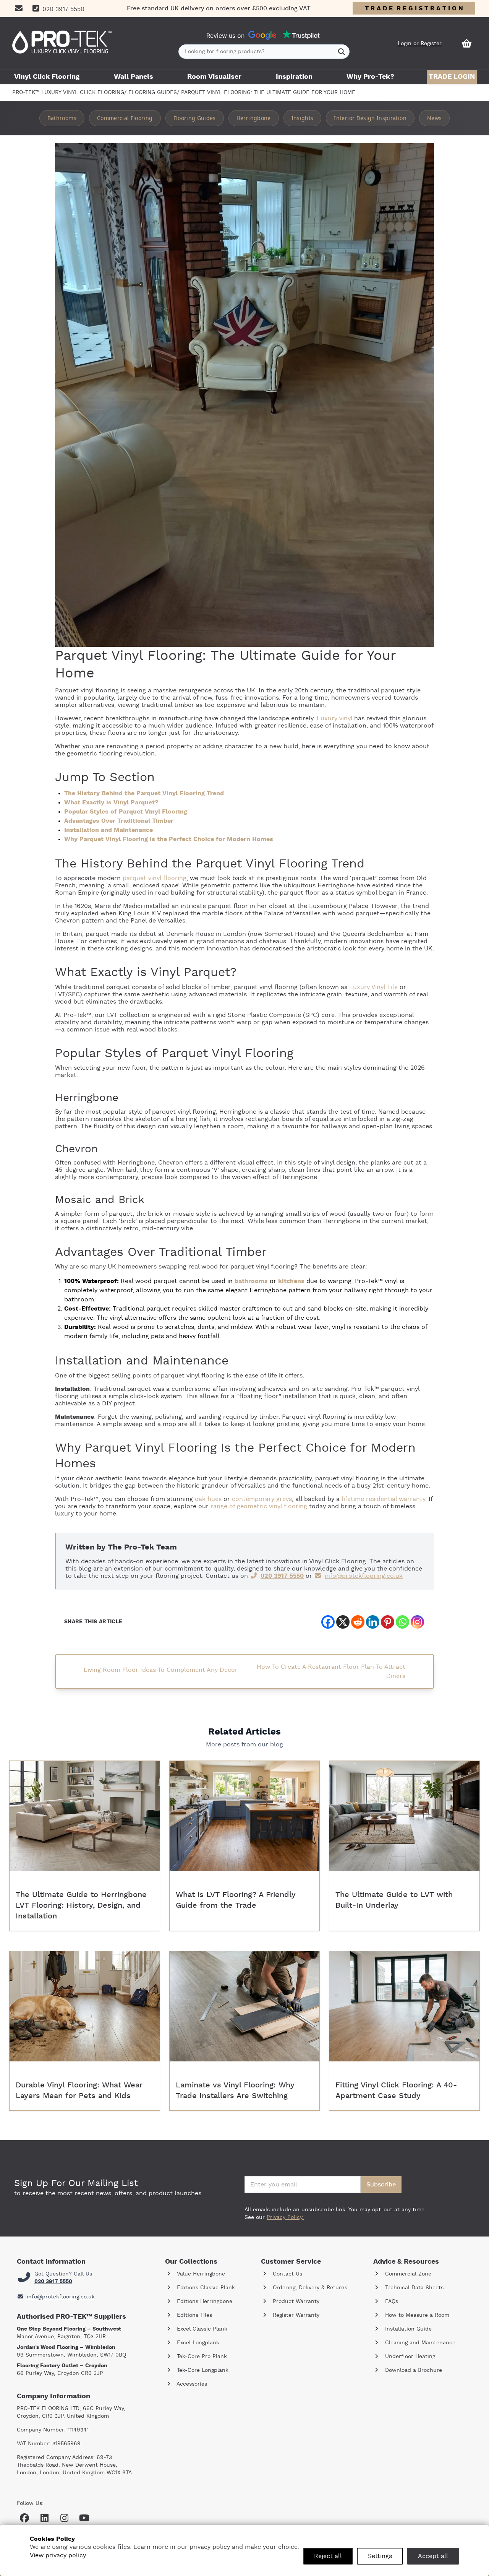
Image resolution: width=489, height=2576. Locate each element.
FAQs (391, 2302)
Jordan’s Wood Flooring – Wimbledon (66, 2347)
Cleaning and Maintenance (419, 2343)
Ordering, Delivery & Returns (309, 2288)
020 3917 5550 (282, 1576)
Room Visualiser (214, 77)
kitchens (291, 1281)
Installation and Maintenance (108, 830)
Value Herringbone (200, 2274)
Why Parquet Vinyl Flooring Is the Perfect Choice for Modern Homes (169, 839)
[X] (343, 1622)
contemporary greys (262, 1499)
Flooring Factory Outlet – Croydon (62, 2366)
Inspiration (294, 77)
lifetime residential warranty (383, 1499)
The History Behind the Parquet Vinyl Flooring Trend (144, 793)
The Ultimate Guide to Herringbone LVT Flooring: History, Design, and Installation (81, 1905)
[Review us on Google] (262, 36)
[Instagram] (417, 1622)
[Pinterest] (388, 1622)
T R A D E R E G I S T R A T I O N (414, 8)
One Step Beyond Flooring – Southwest (69, 2329)
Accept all (433, 2556)
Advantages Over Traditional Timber (119, 821)
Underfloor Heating (409, 2357)
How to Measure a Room (416, 2315)
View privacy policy (58, 2555)
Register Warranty (295, 2315)
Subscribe (381, 2185)
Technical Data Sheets (413, 2288)
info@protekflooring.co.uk (364, 1576)
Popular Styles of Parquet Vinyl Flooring (126, 812)
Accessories (191, 2384)
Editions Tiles (193, 2315)
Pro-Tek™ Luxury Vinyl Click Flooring (68, 93)
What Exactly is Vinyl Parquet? (111, 802)
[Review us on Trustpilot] (301, 35)
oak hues (208, 1499)
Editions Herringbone (204, 2302)
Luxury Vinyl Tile (373, 987)
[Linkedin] (373, 1622)
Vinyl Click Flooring (47, 77)
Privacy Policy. (285, 2217)
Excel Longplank (197, 2343)
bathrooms (251, 1281)
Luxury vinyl (334, 718)
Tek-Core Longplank (202, 2370)
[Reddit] (358, 1622)
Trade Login (452, 77)
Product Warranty (295, 2302)
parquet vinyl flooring (155, 878)
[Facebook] (328, 1622)
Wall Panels (134, 77)
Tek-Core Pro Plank (201, 2357)
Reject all (328, 2556)
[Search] (342, 52)
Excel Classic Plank (201, 2329)
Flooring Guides (153, 93)
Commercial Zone (407, 2274)
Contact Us (287, 2274)
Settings (380, 2556)
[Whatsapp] (402, 1622)
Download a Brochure (413, 2370)
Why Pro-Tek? (370, 77)
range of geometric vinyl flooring (259, 1506)
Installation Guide (407, 2329)
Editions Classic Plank (205, 2288)
